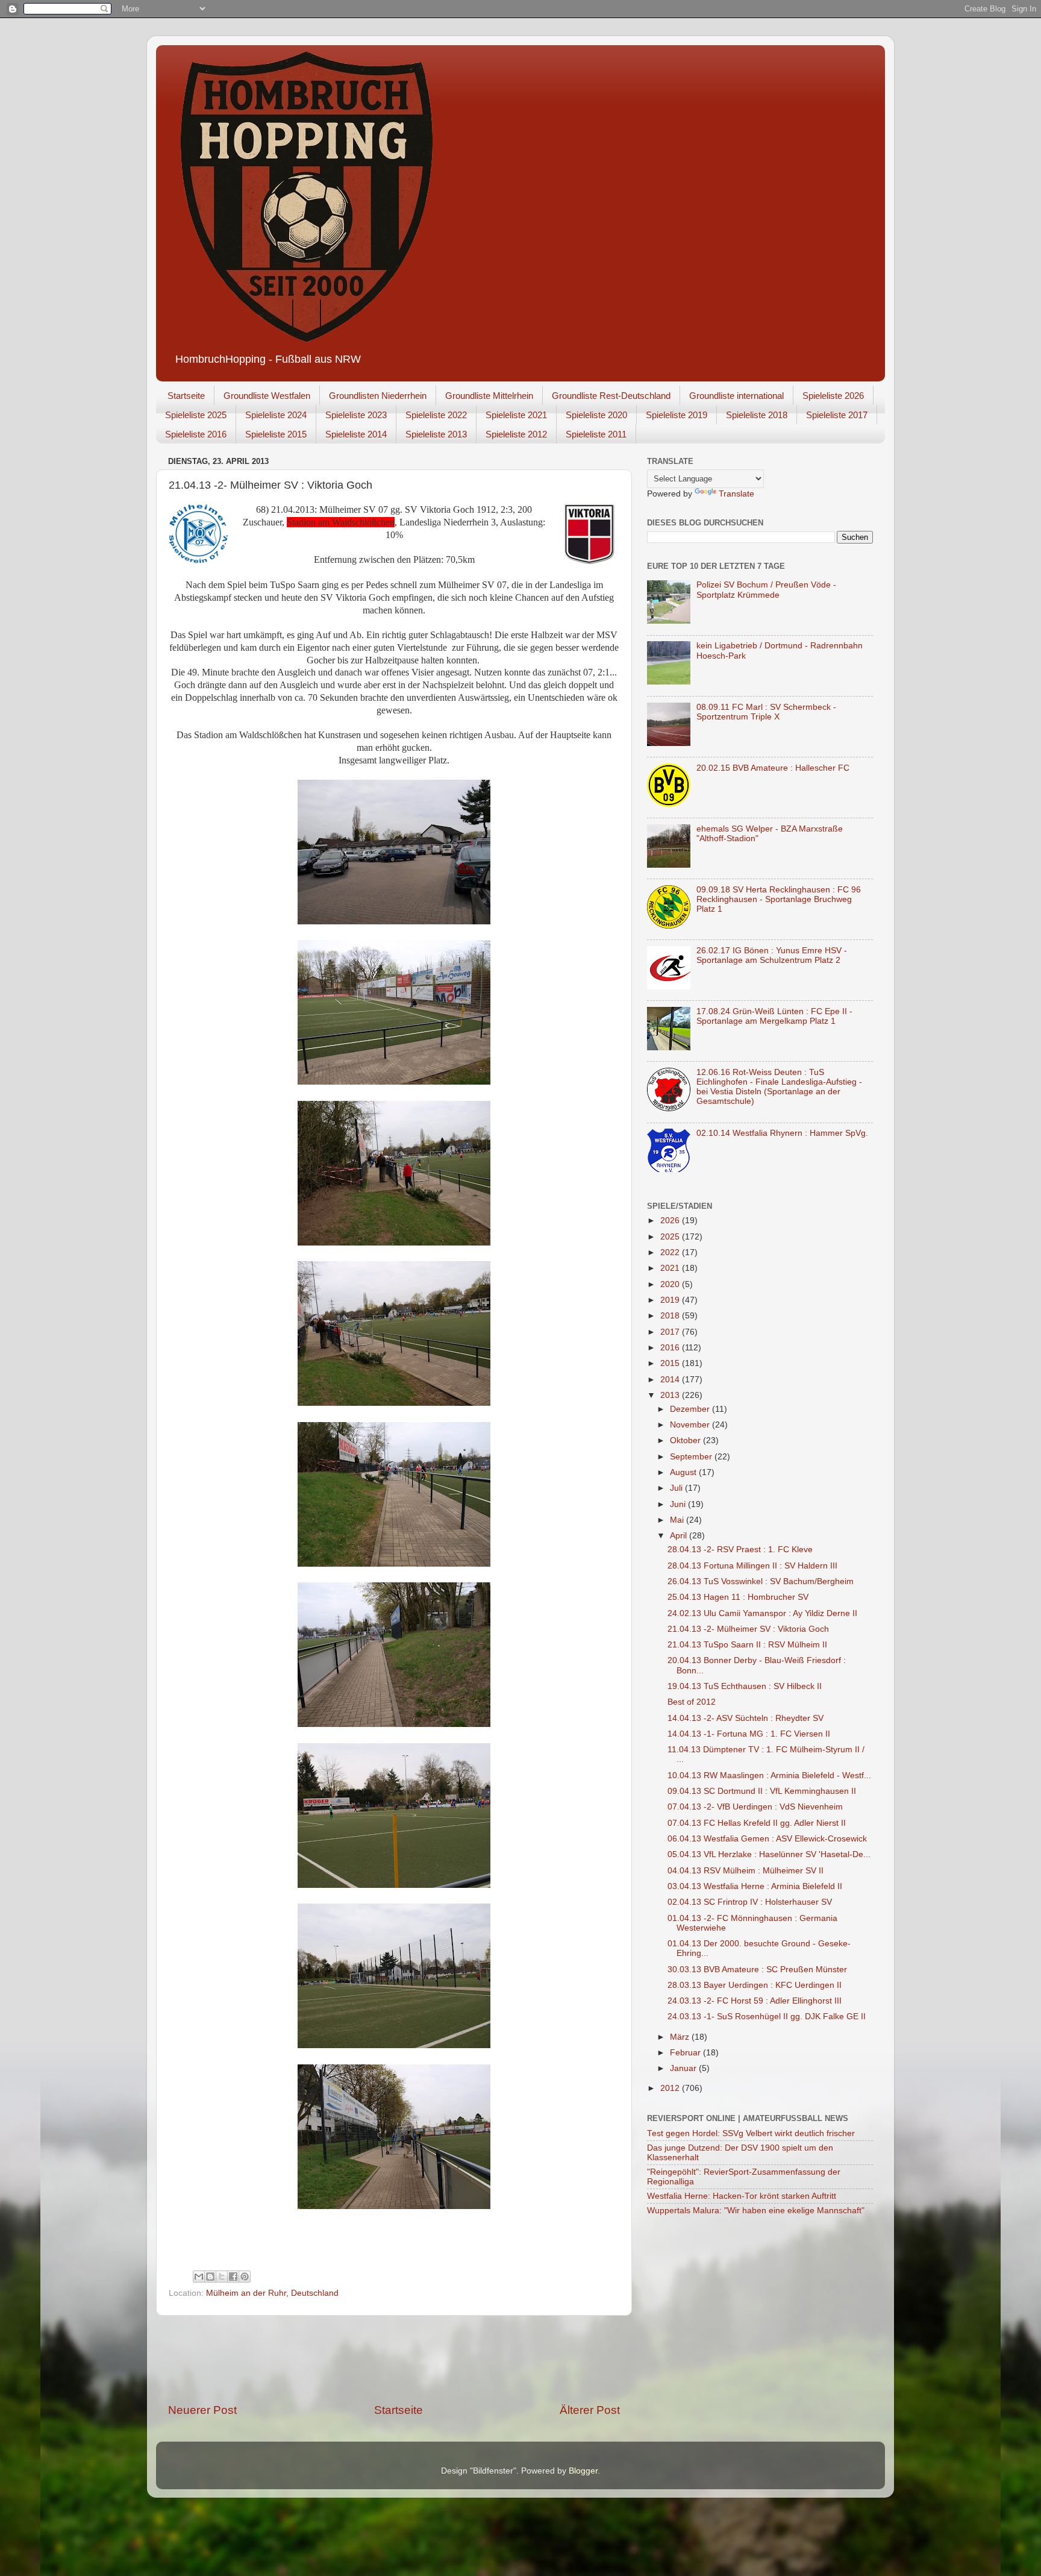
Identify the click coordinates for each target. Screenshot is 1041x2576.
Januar (684, 2068)
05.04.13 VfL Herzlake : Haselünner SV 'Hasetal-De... (769, 1854)
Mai (678, 1520)
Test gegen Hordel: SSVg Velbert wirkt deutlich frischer (751, 2133)
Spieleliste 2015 (276, 434)
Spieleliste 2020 (596, 415)
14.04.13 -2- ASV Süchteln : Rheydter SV (746, 1718)
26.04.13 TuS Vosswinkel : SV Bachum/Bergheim (761, 1581)
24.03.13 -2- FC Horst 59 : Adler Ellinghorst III (755, 2001)
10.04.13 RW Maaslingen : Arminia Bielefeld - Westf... (769, 1775)
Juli (677, 1488)
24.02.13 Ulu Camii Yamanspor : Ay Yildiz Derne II (762, 1613)
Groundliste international (736, 396)
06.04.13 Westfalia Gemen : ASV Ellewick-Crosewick (767, 1839)
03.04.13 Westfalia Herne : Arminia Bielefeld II (755, 1886)
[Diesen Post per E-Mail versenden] (199, 2277)
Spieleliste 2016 (196, 434)
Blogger (583, 2471)
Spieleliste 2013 (436, 434)
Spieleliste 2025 (196, 415)
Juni (679, 1504)
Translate (736, 494)
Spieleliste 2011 (596, 434)
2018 (671, 1316)
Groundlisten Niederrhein (378, 396)
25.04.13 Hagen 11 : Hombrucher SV (738, 1597)
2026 (671, 1221)
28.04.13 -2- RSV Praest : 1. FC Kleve (740, 1550)
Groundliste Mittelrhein (489, 396)
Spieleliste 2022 (436, 415)
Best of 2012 (692, 1702)
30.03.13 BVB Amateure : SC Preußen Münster (757, 1970)
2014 (671, 1380)
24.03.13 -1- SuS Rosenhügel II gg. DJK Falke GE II (767, 2017)
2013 (671, 1395)
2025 (671, 1237)
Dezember (691, 1409)
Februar (686, 2053)
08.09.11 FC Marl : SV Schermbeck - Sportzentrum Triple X (766, 712)
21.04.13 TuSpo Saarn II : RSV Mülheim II (747, 1645)
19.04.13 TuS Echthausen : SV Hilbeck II (745, 1686)
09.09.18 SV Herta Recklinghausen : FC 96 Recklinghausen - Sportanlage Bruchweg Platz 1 (779, 899)
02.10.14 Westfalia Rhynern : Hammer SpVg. (782, 1133)
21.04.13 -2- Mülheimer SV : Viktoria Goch (748, 1629)
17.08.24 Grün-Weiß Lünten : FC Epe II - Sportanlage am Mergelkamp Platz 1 (774, 1016)
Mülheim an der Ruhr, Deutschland (272, 2293)
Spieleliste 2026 (833, 396)
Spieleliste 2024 (276, 415)
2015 (671, 1363)
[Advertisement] (394, 2359)
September (692, 1457)
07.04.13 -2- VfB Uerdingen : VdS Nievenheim (755, 1807)
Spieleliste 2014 (356, 434)
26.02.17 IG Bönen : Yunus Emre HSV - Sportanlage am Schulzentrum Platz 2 (772, 955)
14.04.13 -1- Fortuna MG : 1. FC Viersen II (749, 1734)
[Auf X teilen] (222, 2277)
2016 (671, 1348)
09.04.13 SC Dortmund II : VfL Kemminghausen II (762, 1791)
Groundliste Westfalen (267, 396)
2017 (671, 1332)
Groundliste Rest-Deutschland (611, 396)
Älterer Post (590, 2410)
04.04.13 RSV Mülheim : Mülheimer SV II (746, 1871)
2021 (671, 1268)
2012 (671, 2088)
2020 (671, 1284)
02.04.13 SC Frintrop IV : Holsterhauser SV (750, 1902)
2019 (671, 1300)
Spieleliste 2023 (356, 415)
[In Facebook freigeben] (233, 2277)
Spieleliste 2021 (516, 415)
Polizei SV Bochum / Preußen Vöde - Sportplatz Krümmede (766, 590)
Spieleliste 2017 (837, 415)
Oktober (686, 1440)
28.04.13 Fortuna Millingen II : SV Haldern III (752, 1566)
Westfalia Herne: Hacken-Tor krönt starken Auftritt (742, 2196)
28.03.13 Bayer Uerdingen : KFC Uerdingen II (755, 1985)
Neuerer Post (202, 2410)
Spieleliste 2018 (757, 415)
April (680, 1536)
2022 (671, 1252)
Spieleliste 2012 (516, 434)
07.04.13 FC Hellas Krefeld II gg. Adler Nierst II (757, 1823)
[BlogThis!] (210, 2277)
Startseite (186, 396)
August (684, 1472)
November (691, 1425)
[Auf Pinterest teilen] (245, 2277)
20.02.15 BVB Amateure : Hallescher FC (773, 768)
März (681, 2037)
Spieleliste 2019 (677, 415)
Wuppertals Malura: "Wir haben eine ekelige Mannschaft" (756, 2211)
